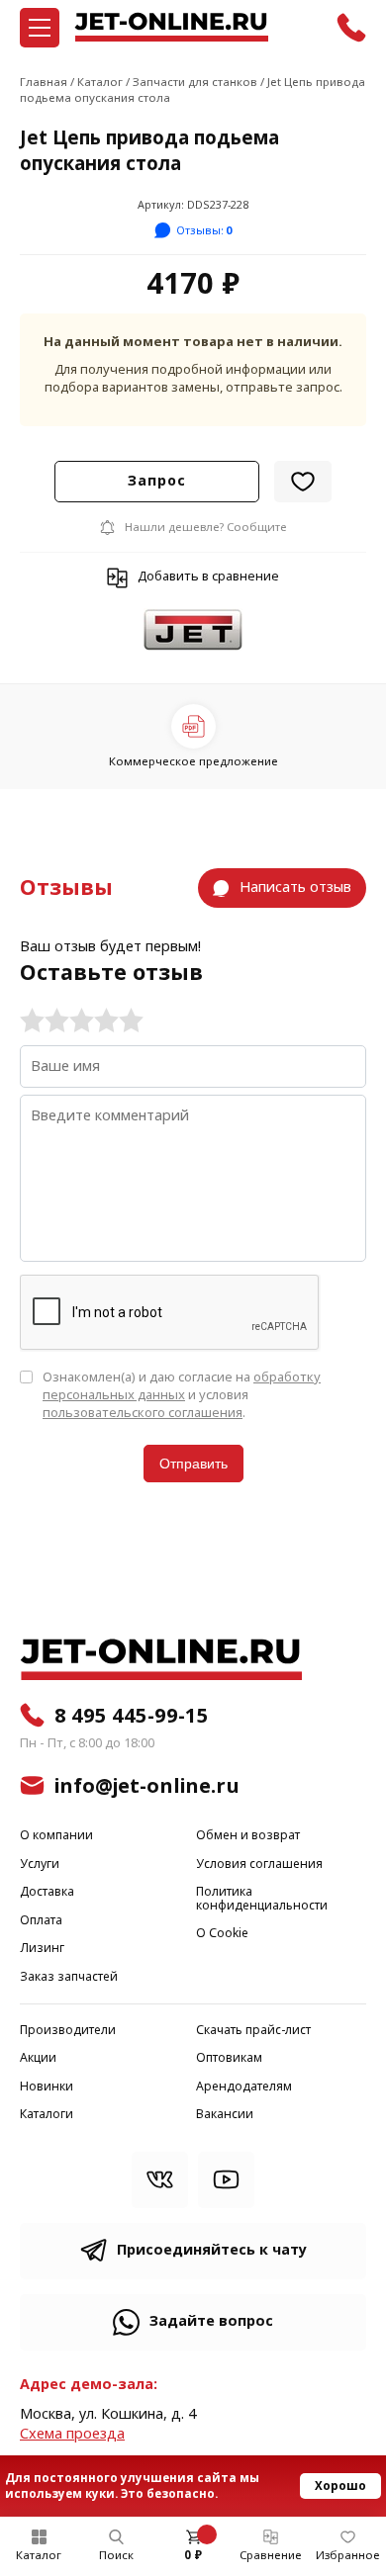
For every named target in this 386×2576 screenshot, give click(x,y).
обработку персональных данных (182, 1386)
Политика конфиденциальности (262, 1899)
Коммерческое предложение (193, 761)
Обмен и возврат (248, 1836)
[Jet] (193, 631)
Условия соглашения (259, 1865)
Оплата (41, 1921)
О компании (56, 1836)
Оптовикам (229, 2058)
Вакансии (225, 2115)
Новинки (47, 2087)
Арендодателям (244, 2087)
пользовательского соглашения (143, 1413)
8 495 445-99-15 (132, 1716)
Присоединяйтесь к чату (212, 2250)
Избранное (348, 2555)
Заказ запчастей (69, 1977)
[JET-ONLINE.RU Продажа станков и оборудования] (171, 27)
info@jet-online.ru (147, 1786)
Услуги (40, 1865)
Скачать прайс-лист (253, 2031)
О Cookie (222, 1934)
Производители (68, 2031)
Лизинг (42, 1949)
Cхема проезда (72, 2434)
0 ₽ (193, 2555)
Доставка (47, 1892)
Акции (38, 2058)
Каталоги (47, 2115)
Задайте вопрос (211, 2321)
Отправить (193, 1464)
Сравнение (271, 2555)
